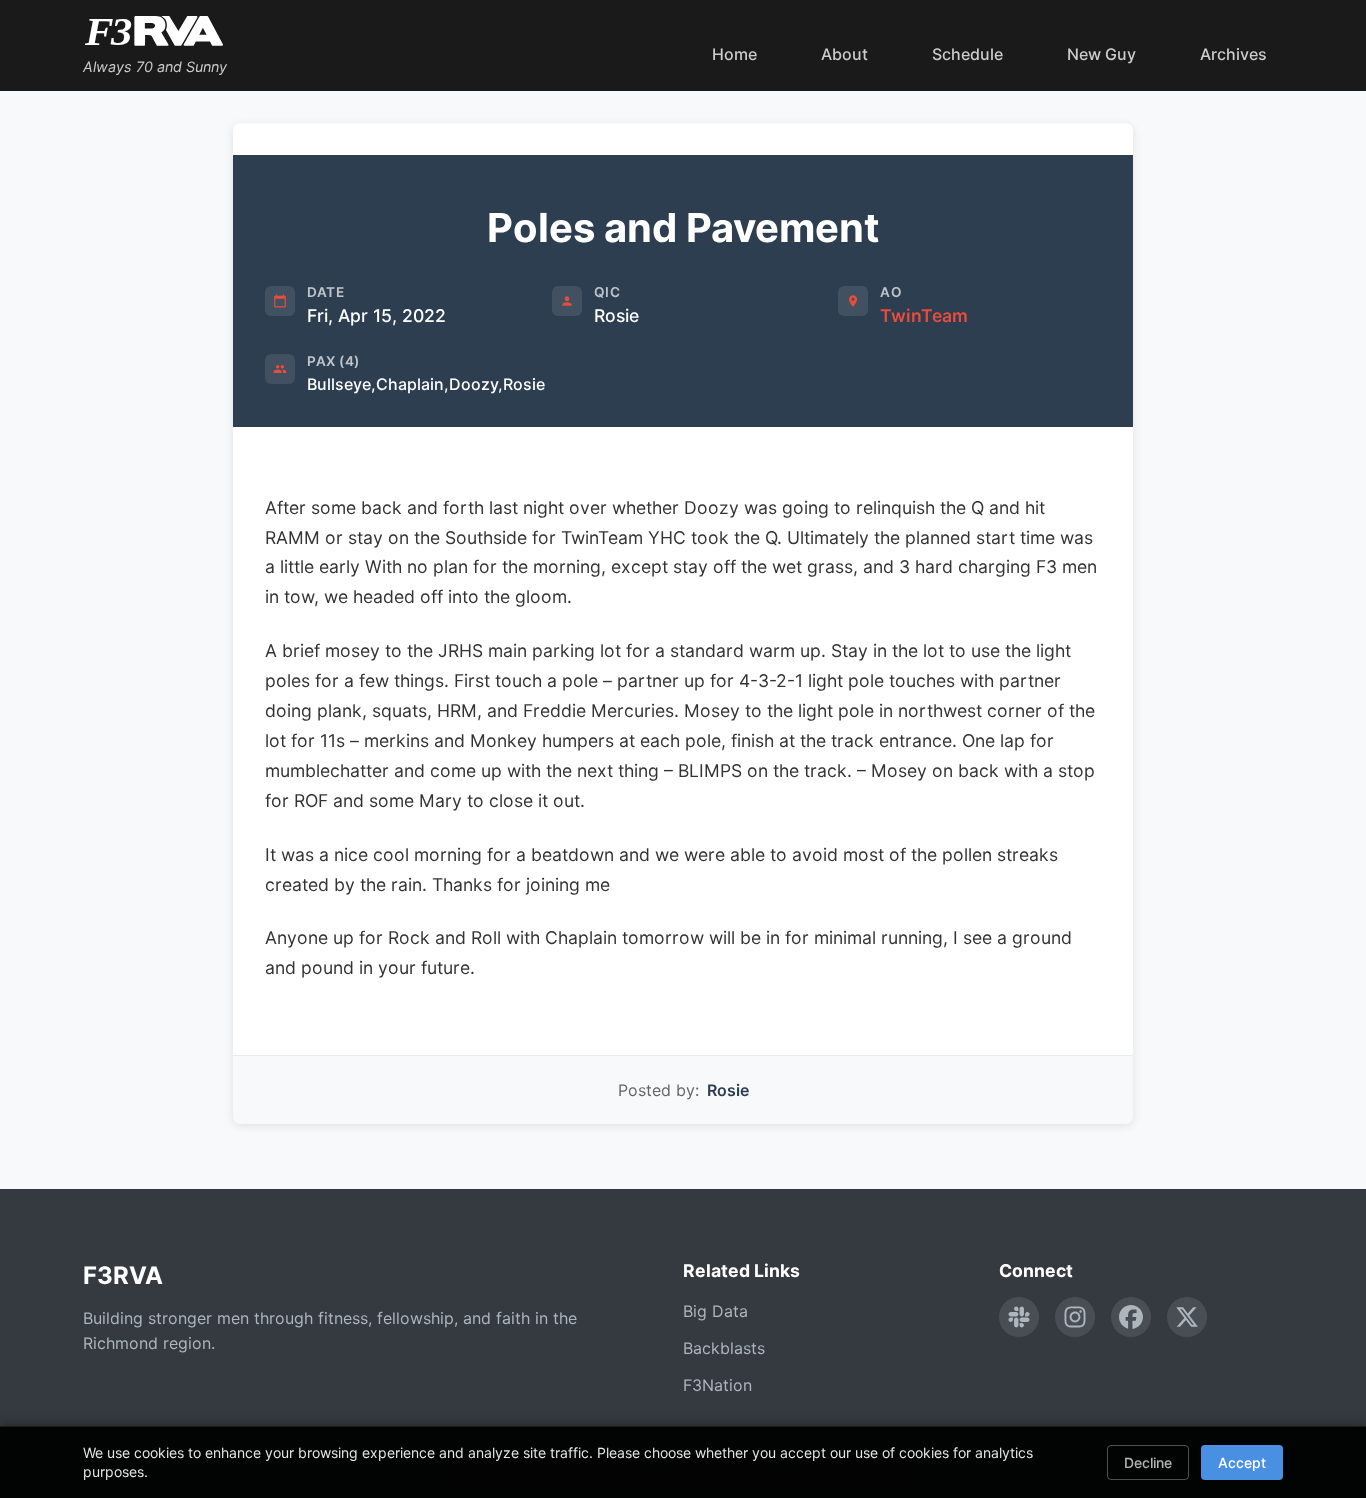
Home (734, 54)
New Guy (1101, 54)
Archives (1233, 54)
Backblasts (724, 1348)
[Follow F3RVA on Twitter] (1187, 1317)
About (844, 54)
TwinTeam (924, 315)
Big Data (715, 1311)
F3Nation (717, 1385)
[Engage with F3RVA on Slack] (1019, 1317)
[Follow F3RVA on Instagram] (1075, 1317)
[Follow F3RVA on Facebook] (1131, 1317)
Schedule (967, 54)
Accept (1242, 1462)
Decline (1148, 1462)
